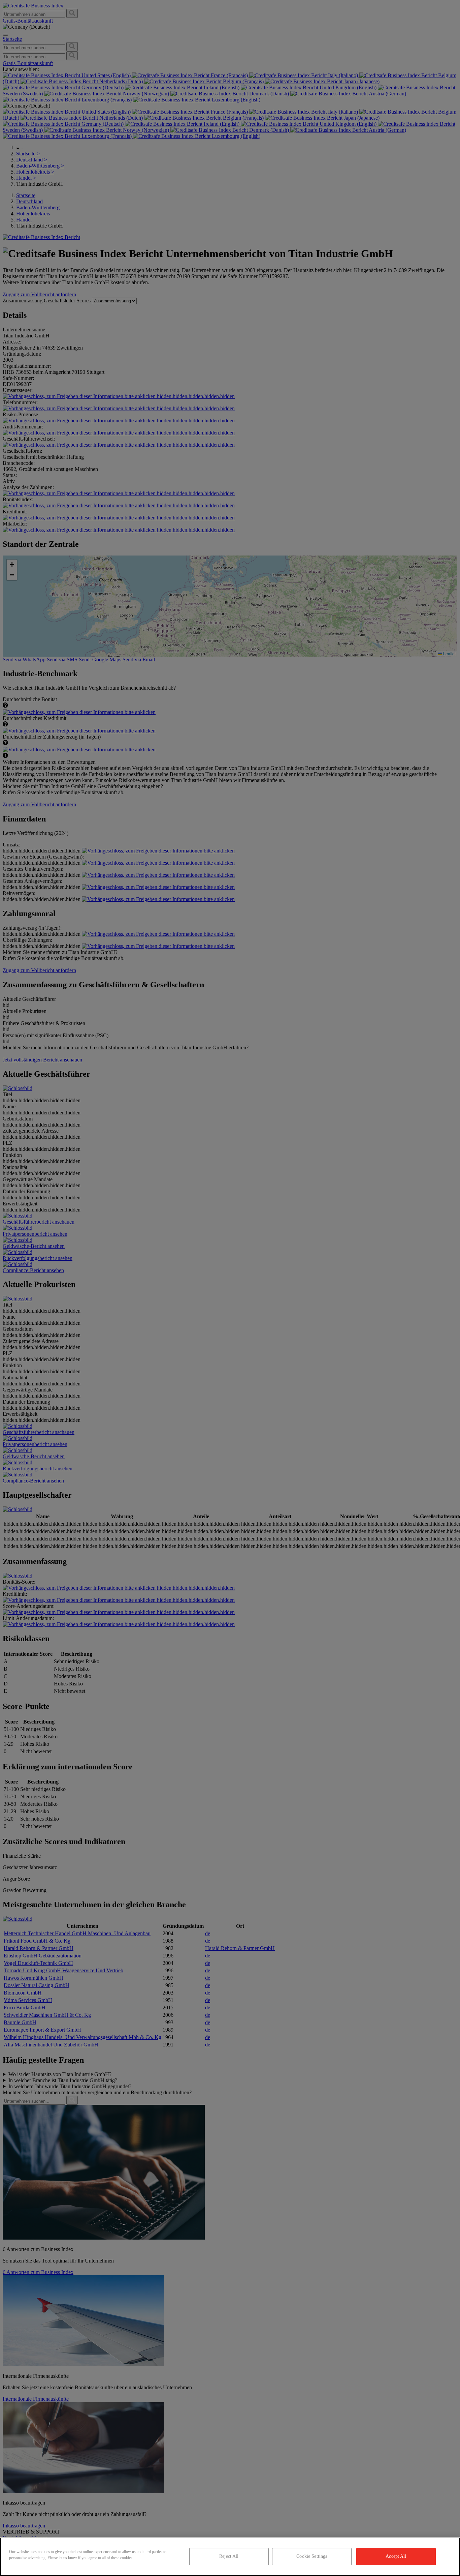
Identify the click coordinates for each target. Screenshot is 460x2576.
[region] (230, 2557)
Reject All (229, 2556)
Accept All (396, 2556)
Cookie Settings (312, 2556)
